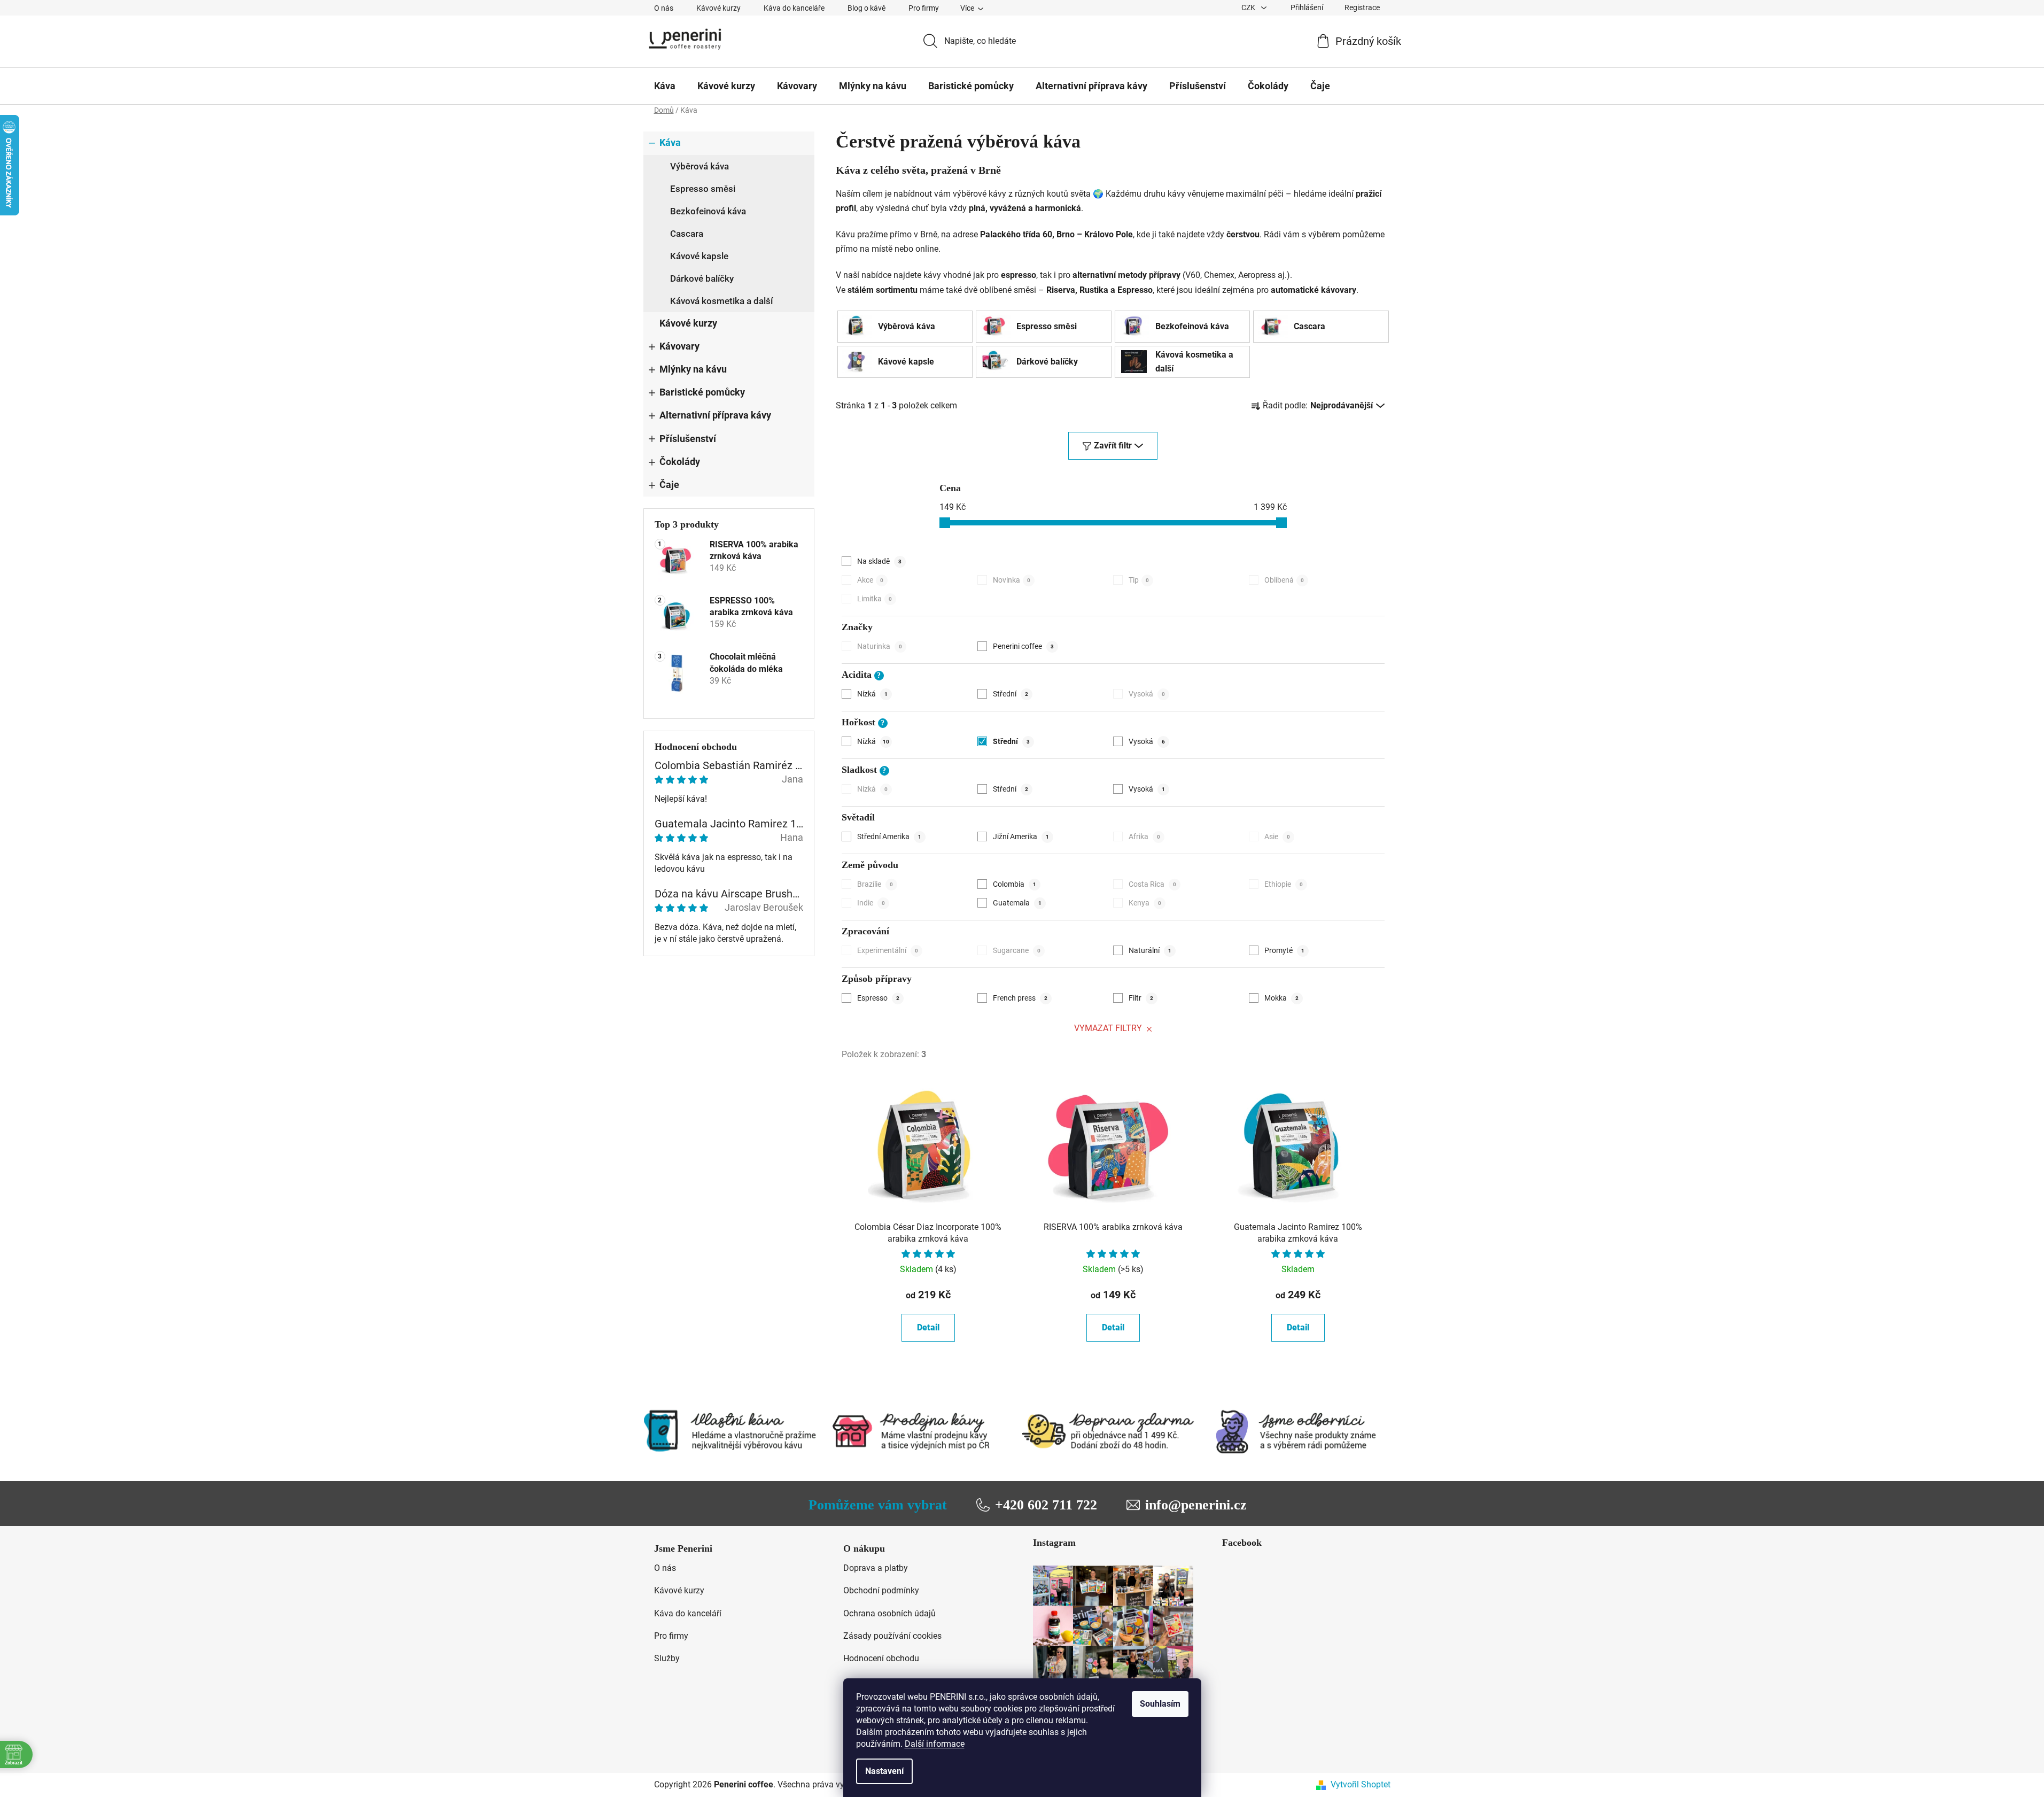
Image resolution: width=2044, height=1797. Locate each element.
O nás (664, 8)
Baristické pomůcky (702, 392)
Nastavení (884, 1771)
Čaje (669, 485)
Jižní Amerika (1021, 836)
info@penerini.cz (1196, 1505)
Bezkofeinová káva (708, 211)
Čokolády (680, 462)
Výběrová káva (700, 166)
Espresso (878, 998)
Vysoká (1147, 694)
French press (1020, 998)
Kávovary (679, 346)
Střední (1011, 694)
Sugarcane (1017, 950)
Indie (871, 903)
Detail (928, 1327)
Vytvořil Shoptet (1361, 1784)
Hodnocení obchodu (881, 1658)
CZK (1249, 7)
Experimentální (888, 950)
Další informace (935, 1744)
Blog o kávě (866, 8)
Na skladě (879, 561)
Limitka (875, 599)
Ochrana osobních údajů (889, 1613)
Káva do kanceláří (688, 1613)
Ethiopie (1284, 884)
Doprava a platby (876, 1568)
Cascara (687, 234)
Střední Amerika (889, 836)
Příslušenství (688, 439)
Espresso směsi (703, 189)
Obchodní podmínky (881, 1590)
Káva (670, 143)
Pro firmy (924, 8)
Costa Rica (1152, 884)
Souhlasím (1160, 1704)
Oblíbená (1284, 580)
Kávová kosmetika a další (721, 301)
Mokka (1281, 998)
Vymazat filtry (1108, 1028)
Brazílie (875, 884)
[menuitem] (665, 86)
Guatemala (1017, 903)
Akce (870, 580)
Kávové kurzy (718, 8)
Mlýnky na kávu (693, 369)
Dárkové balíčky (702, 278)
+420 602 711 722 (1046, 1505)
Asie (1277, 836)
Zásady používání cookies (892, 1636)
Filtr (1141, 998)
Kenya (1145, 903)
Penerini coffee (1023, 646)
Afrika (1144, 836)
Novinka (1012, 580)
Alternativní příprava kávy (715, 415)
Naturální (1150, 950)
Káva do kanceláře (794, 8)
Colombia (1015, 884)
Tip (1139, 580)
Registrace (1362, 7)
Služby (667, 1658)
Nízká (872, 694)
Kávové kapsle (699, 256)
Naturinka (880, 646)
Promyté (1284, 950)
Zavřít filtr (1113, 446)
